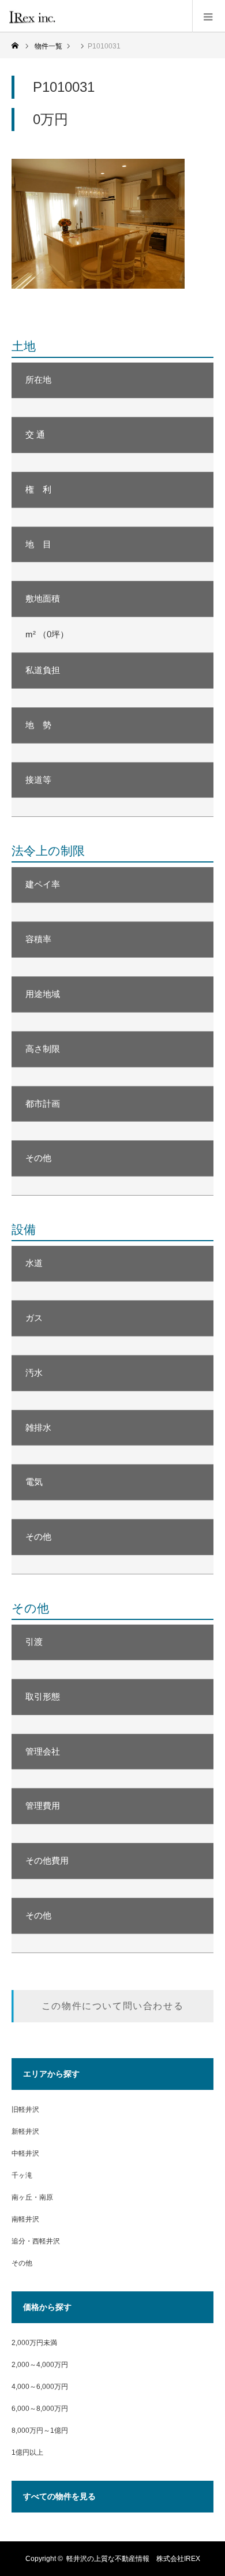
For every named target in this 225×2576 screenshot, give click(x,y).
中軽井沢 (25, 2153)
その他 (22, 2263)
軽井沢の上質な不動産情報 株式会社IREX (133, 2559)
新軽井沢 (25, 2131)
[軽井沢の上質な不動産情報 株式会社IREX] (60, 16)
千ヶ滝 (22, 2175)
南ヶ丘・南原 (32, 2197)
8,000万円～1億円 (40, 2431)
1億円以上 (27, 2452)
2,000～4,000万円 (40, 2365)
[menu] (209, 16)
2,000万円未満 (34, 2343)
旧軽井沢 (25, 2110)
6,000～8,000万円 (40, 2409)
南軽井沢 (25, 2219)
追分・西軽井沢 (36, 2241)
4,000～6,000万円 (40, 2387)
